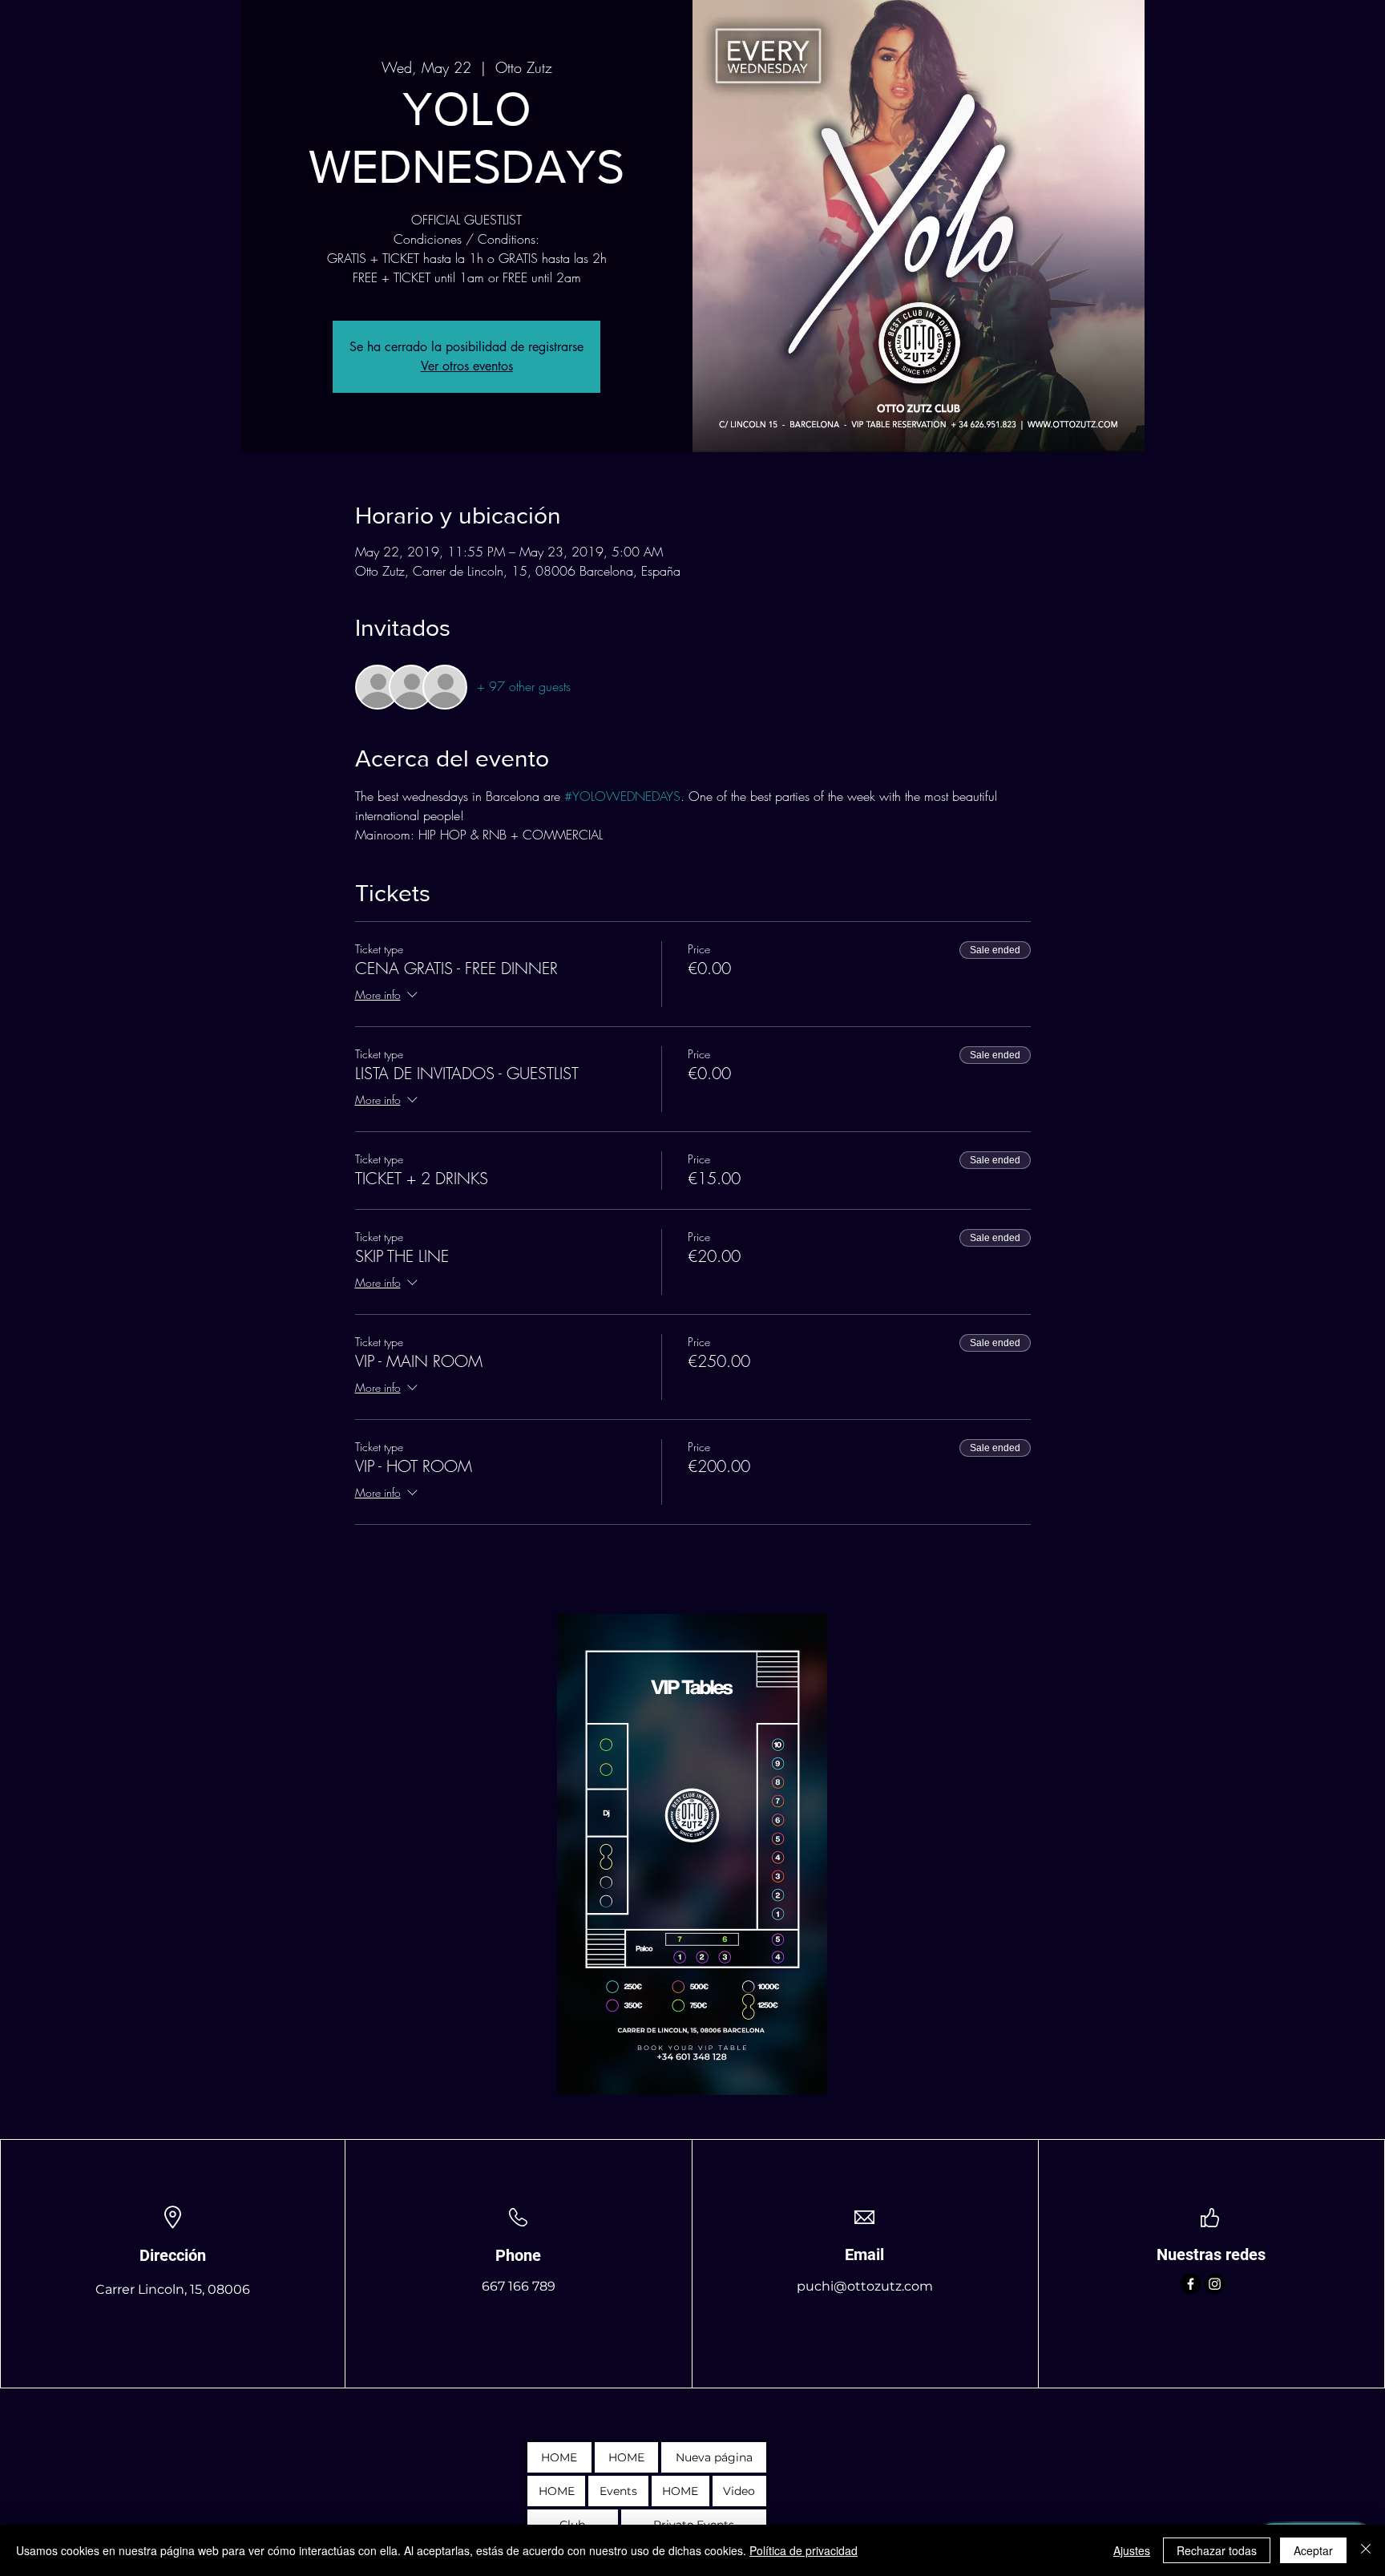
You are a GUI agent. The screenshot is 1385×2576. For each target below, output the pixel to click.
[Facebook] (1191, 2284)
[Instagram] (1215, 2284)
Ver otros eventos (467, 366)
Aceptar (1313, 2550)
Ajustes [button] (1132, 2550)
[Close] (1366, 2550)
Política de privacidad (804, 2550)
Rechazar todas (1217, 2550)
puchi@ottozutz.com (865, 2286)
